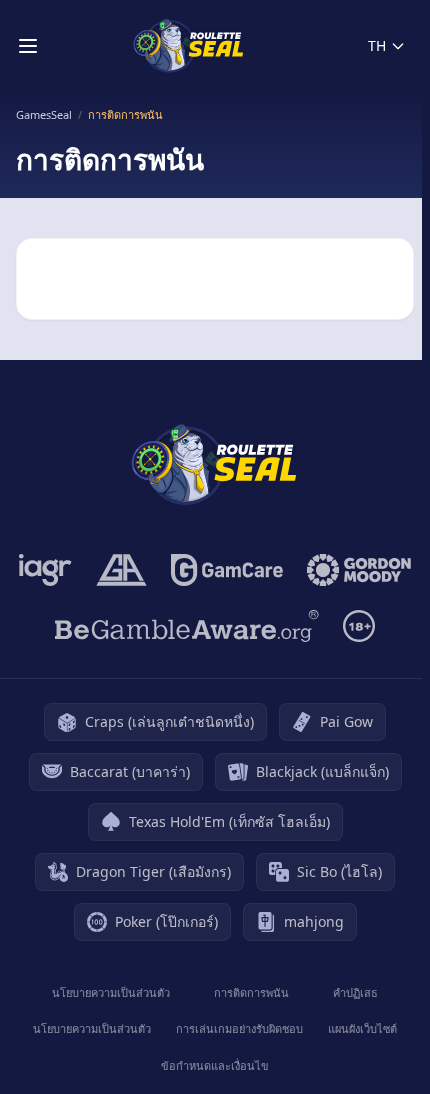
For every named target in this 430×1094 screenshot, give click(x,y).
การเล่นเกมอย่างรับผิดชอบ (239, 1028)
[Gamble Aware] (187, 626)
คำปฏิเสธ (355, 992)
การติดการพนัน (251, 992)
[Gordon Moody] (359, 570)
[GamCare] (226, 570)
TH (377, 45)
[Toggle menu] (28, 46)
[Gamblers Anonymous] (121, 570)
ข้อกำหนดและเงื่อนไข (215, 1065)
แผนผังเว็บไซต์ (362, 1028)
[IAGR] (45, 570)
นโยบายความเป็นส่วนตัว (111, 992)
